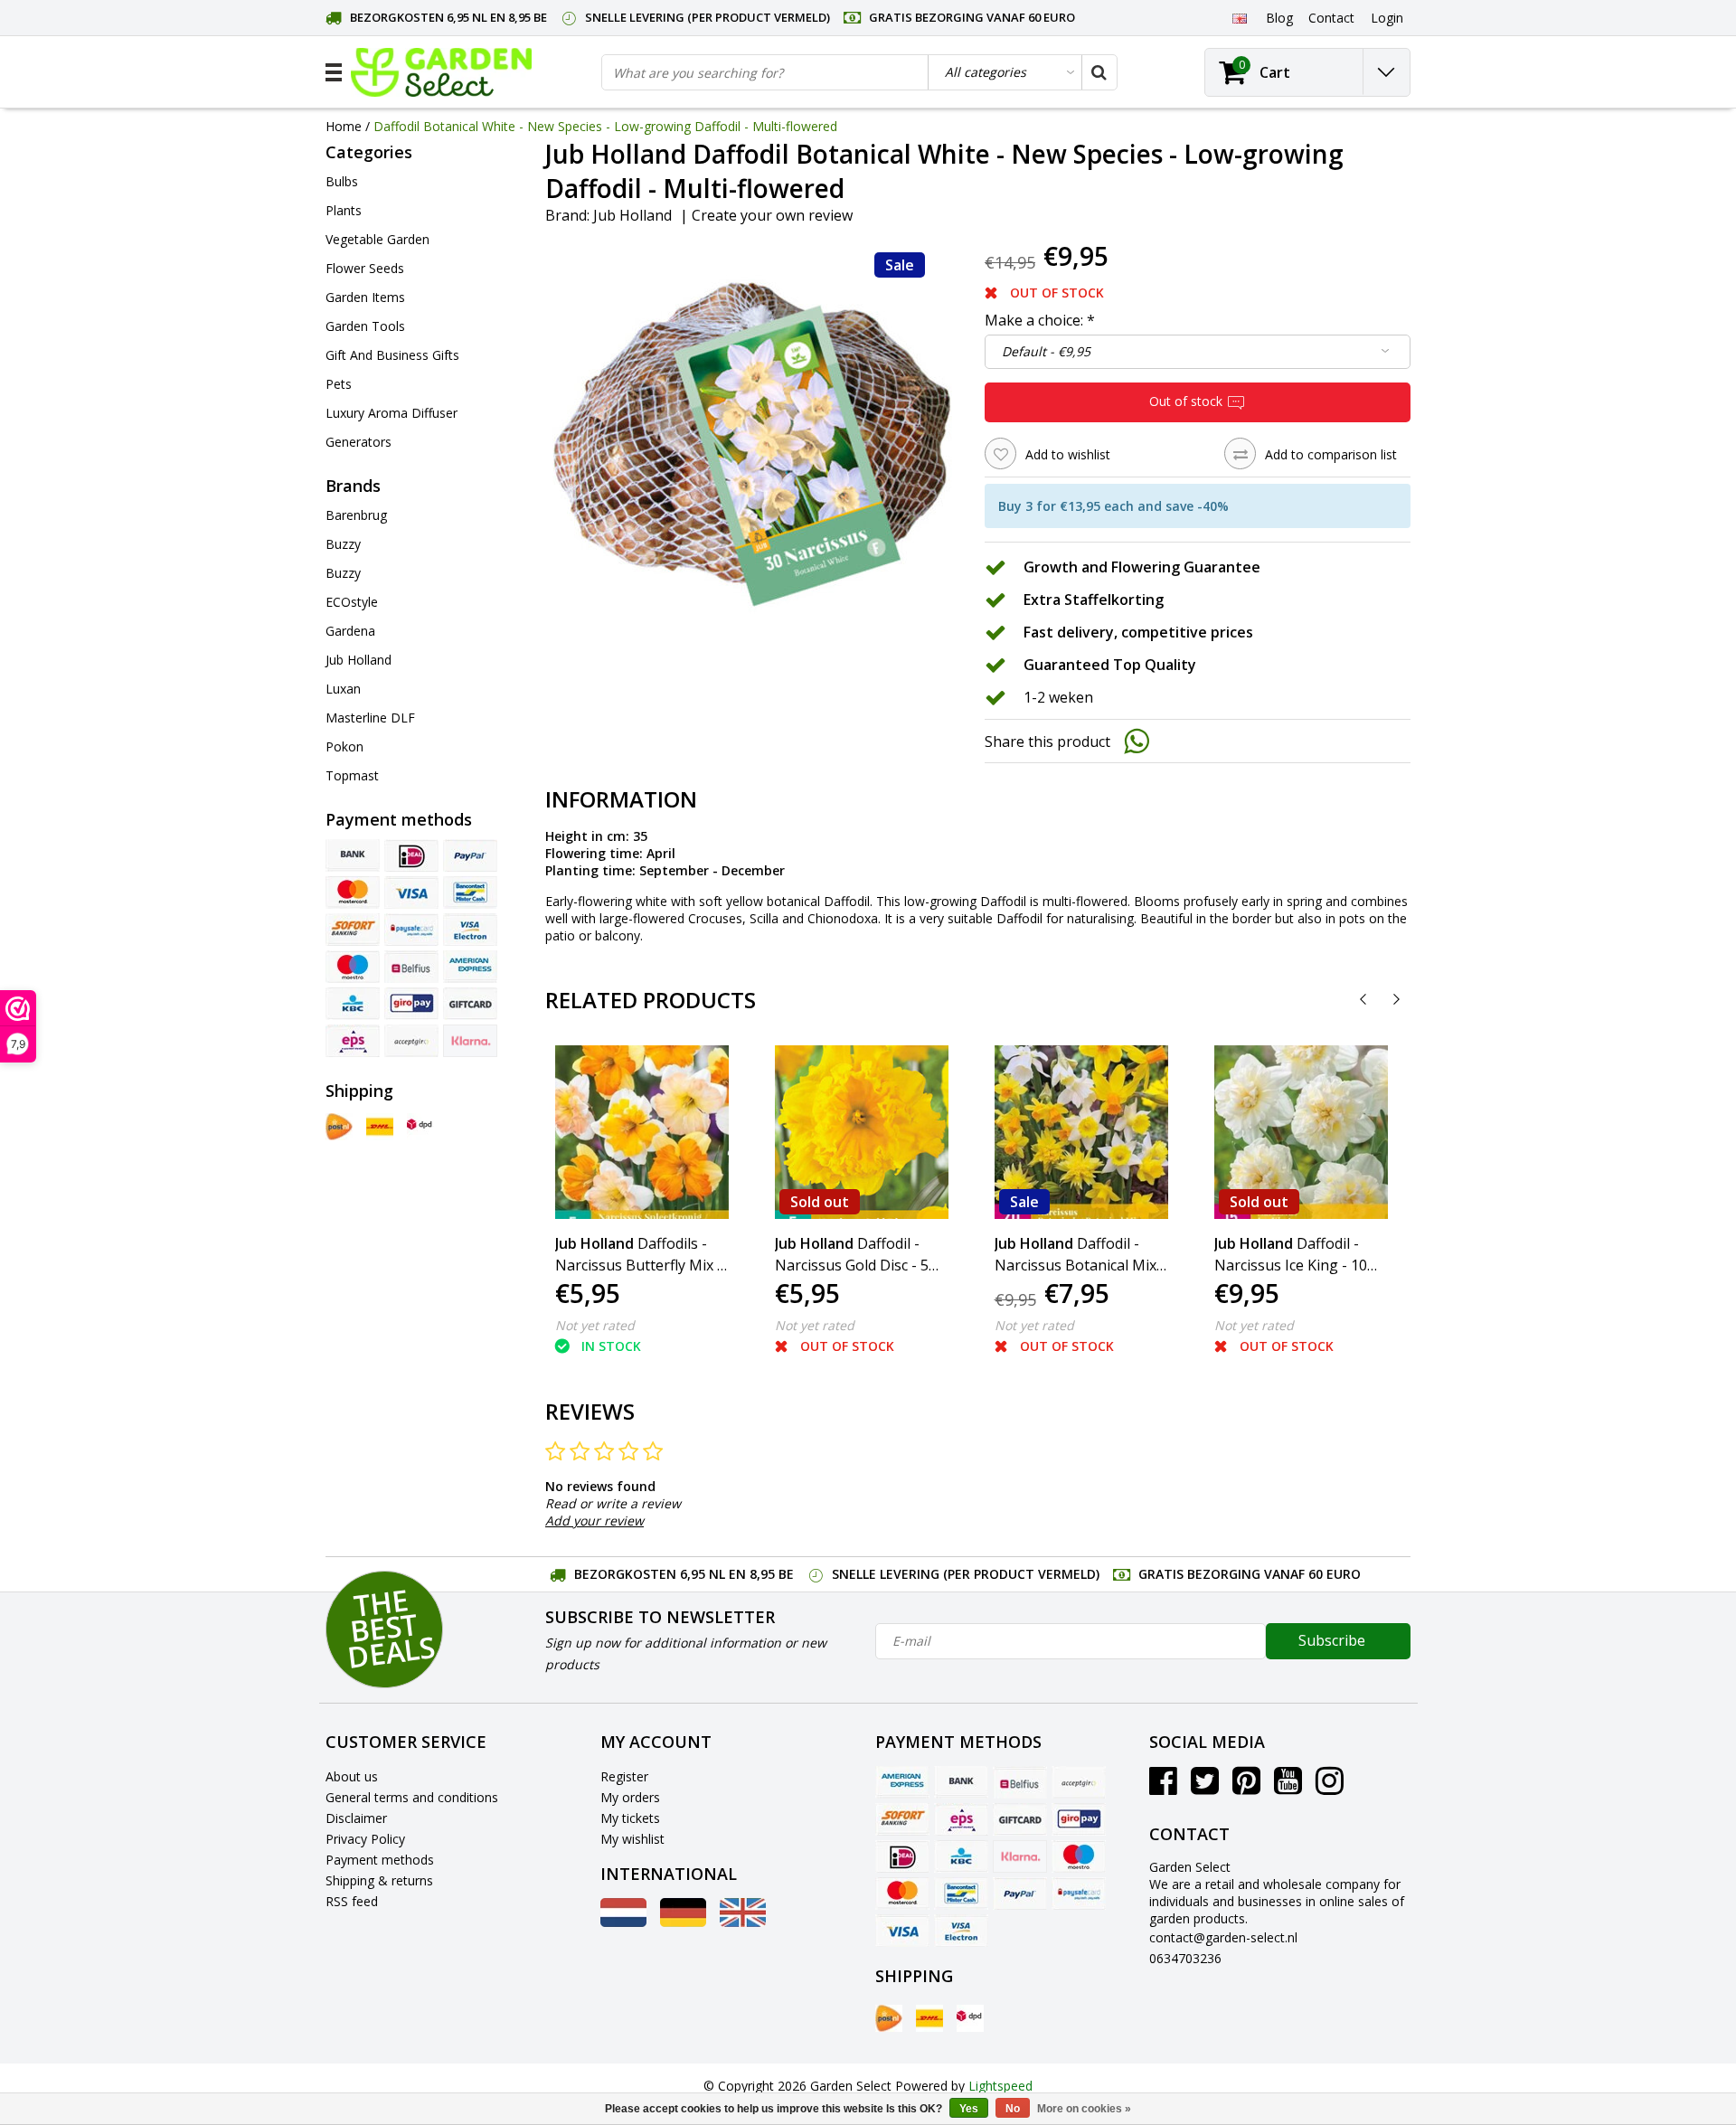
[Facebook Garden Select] (1163, 1787)
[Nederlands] (623, 1922)
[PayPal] (470, 855)
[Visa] (411, 892)
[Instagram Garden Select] (1330, 1787)
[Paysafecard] (411, 930)
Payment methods (380, 1860)
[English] (1239, 17)
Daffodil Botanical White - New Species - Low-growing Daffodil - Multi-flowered (605, 126)
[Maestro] (353, 967)
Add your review (594, 1521)
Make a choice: (1040, 320)
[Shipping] (339, 1127)
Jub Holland (632, 215)
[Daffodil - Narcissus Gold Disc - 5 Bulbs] (862, 1132)
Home (344, 126)
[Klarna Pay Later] (470, 1041)
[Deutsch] (683, 1922)
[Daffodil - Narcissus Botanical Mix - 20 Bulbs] (1081, 1132)
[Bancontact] (470, 892)
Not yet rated (595, 1325)
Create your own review (772, 215)
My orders (630, 1797)
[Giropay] (411, 1004)
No (1013, 2109)
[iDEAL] (411, 855)
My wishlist (632, 1839)
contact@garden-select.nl (1223, 1937)
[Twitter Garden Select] (1205, 1787)
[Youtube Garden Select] (1288, 1787)
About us (352, 1776)
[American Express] (470, 967)
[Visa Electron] (470, 930)
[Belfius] (411, 967)
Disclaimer (356, 1818)
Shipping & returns (379, 1880)
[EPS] (353, 1041)
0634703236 (1185, 1958)
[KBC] (353, 1004)
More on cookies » (1084, 2109)
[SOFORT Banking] (353, 930)
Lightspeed (1000, 2086)
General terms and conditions (412, 1797)
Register (624, 1776)
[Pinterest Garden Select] (1246, 1787)
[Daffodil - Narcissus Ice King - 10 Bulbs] (1301, 1132)
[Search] (1099, 72)
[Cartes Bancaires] (411, 1041)
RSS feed (352, 1901)
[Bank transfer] (353, 855)
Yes (969, 2109)
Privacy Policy (365, 1839)
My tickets (630, 1818)
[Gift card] (470, 1004)
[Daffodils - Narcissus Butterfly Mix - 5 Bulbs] (642, 1132)
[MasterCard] (353, 892)
